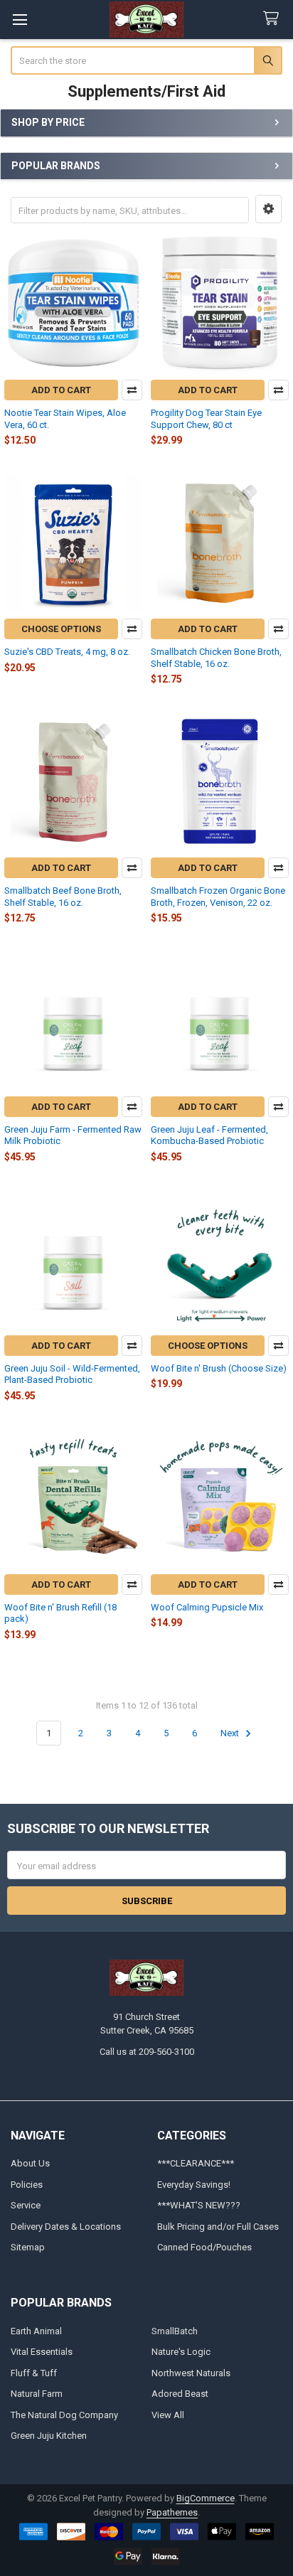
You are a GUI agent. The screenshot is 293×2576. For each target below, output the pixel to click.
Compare (132, 390)
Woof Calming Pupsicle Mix (207, 1607)
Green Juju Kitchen (49, 2436)
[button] (268, 209)
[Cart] (274, 19)
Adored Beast (180, 2394)
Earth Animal (36, 2331)
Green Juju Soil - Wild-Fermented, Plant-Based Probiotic (72, 1374)
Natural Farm (37, 2394)
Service (26, 2205)
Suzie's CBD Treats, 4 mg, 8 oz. (67, 652)
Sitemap (28, 2247)
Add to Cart (61, 390)
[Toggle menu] (20, 20)
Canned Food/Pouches (204, 2247)
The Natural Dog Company (64, 2415)
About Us (30, 2163)
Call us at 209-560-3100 (147, 2052)
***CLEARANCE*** (196, 2163)
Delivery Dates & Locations (66, 2227)
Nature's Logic (181, 2352)
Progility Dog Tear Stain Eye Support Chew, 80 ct (206, 418)
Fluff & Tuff (34, 2373)
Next (231, 1733)
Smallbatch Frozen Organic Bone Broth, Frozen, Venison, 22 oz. (218, 896)
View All (168, 2415)
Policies (27, 2185)
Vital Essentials (42, 2352)
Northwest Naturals (191, 2373)
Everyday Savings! (194, 2185)
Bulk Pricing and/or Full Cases (218, 2227)
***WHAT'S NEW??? (199, 2205)
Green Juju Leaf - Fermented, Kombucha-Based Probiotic (209, 1135)
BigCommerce (206, 2498)
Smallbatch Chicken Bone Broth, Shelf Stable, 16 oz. (216, 657)
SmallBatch (175, 2331)
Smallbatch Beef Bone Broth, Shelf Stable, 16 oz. (63, 896)
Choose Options (61, 629)
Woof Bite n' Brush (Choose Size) (219, 1368)
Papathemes (172, 2512)
